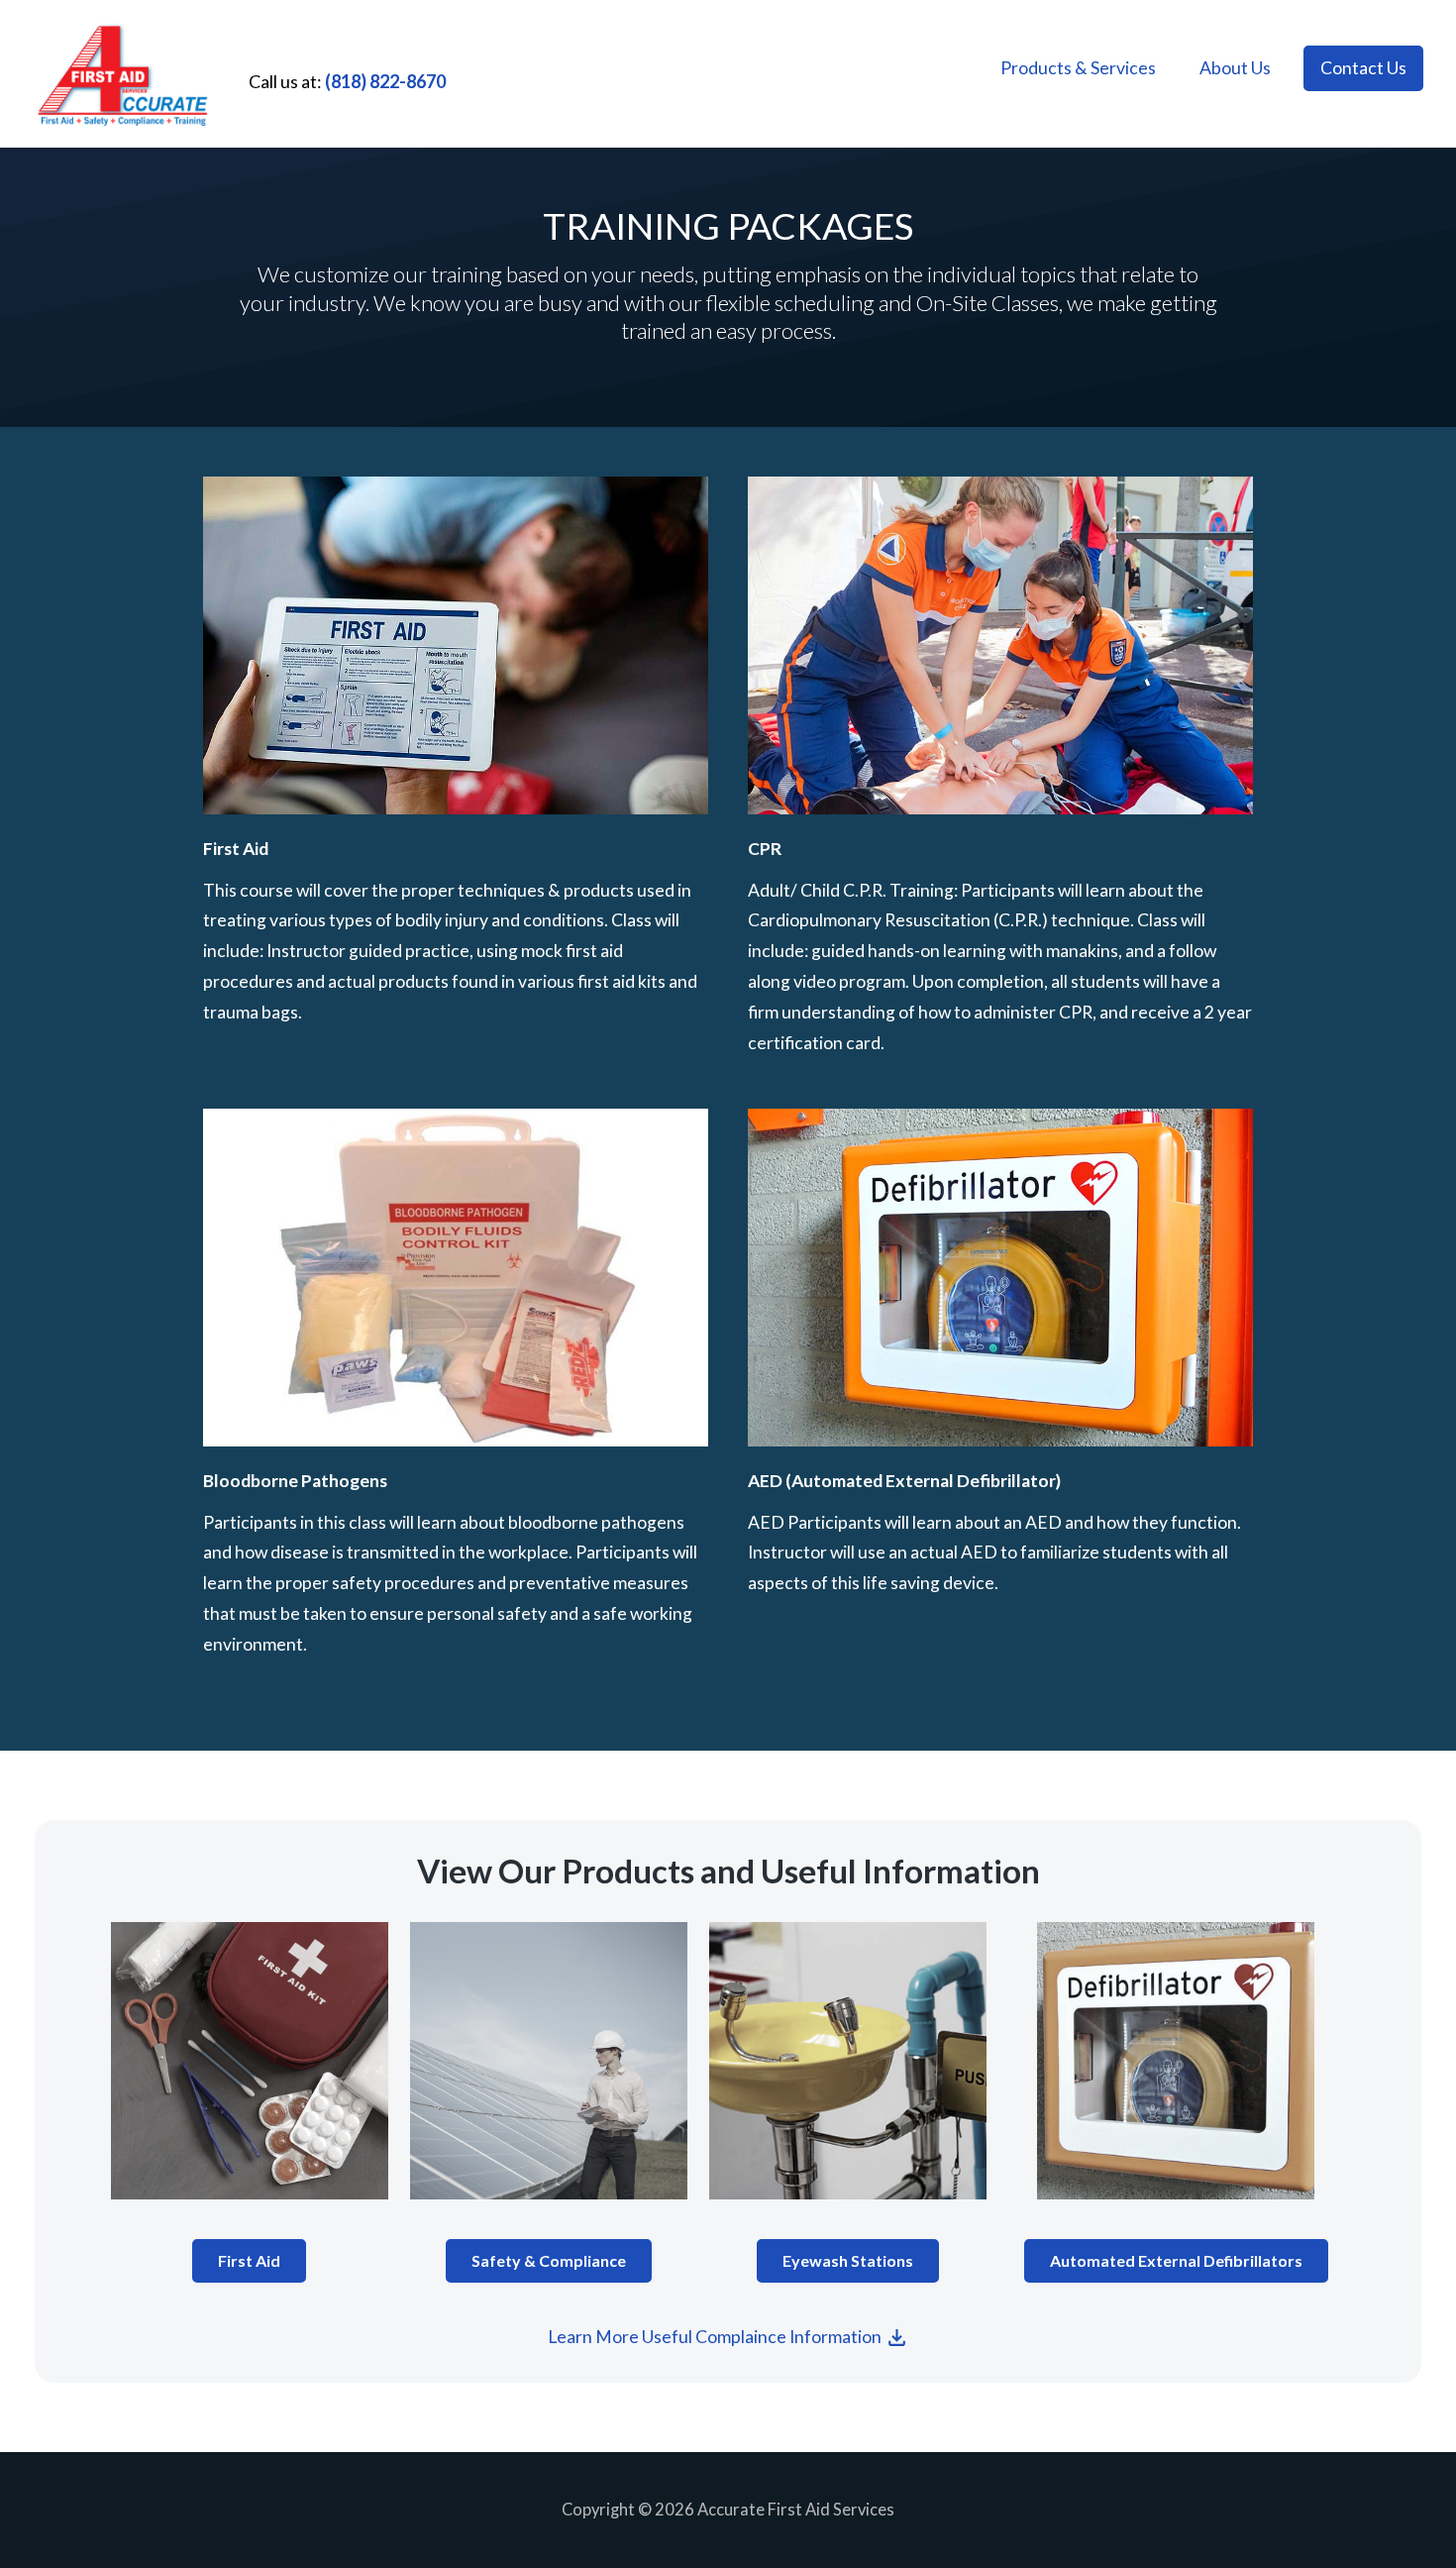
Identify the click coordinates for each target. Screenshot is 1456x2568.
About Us (1235, 68)
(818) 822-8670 (385, 81)
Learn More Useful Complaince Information (716, 2337)
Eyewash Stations (848, 2260)
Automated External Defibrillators (1176, 2260)
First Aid (249, 2260)
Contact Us (1363, 68)
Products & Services (1078, 68)
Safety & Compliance (549, 2260)
